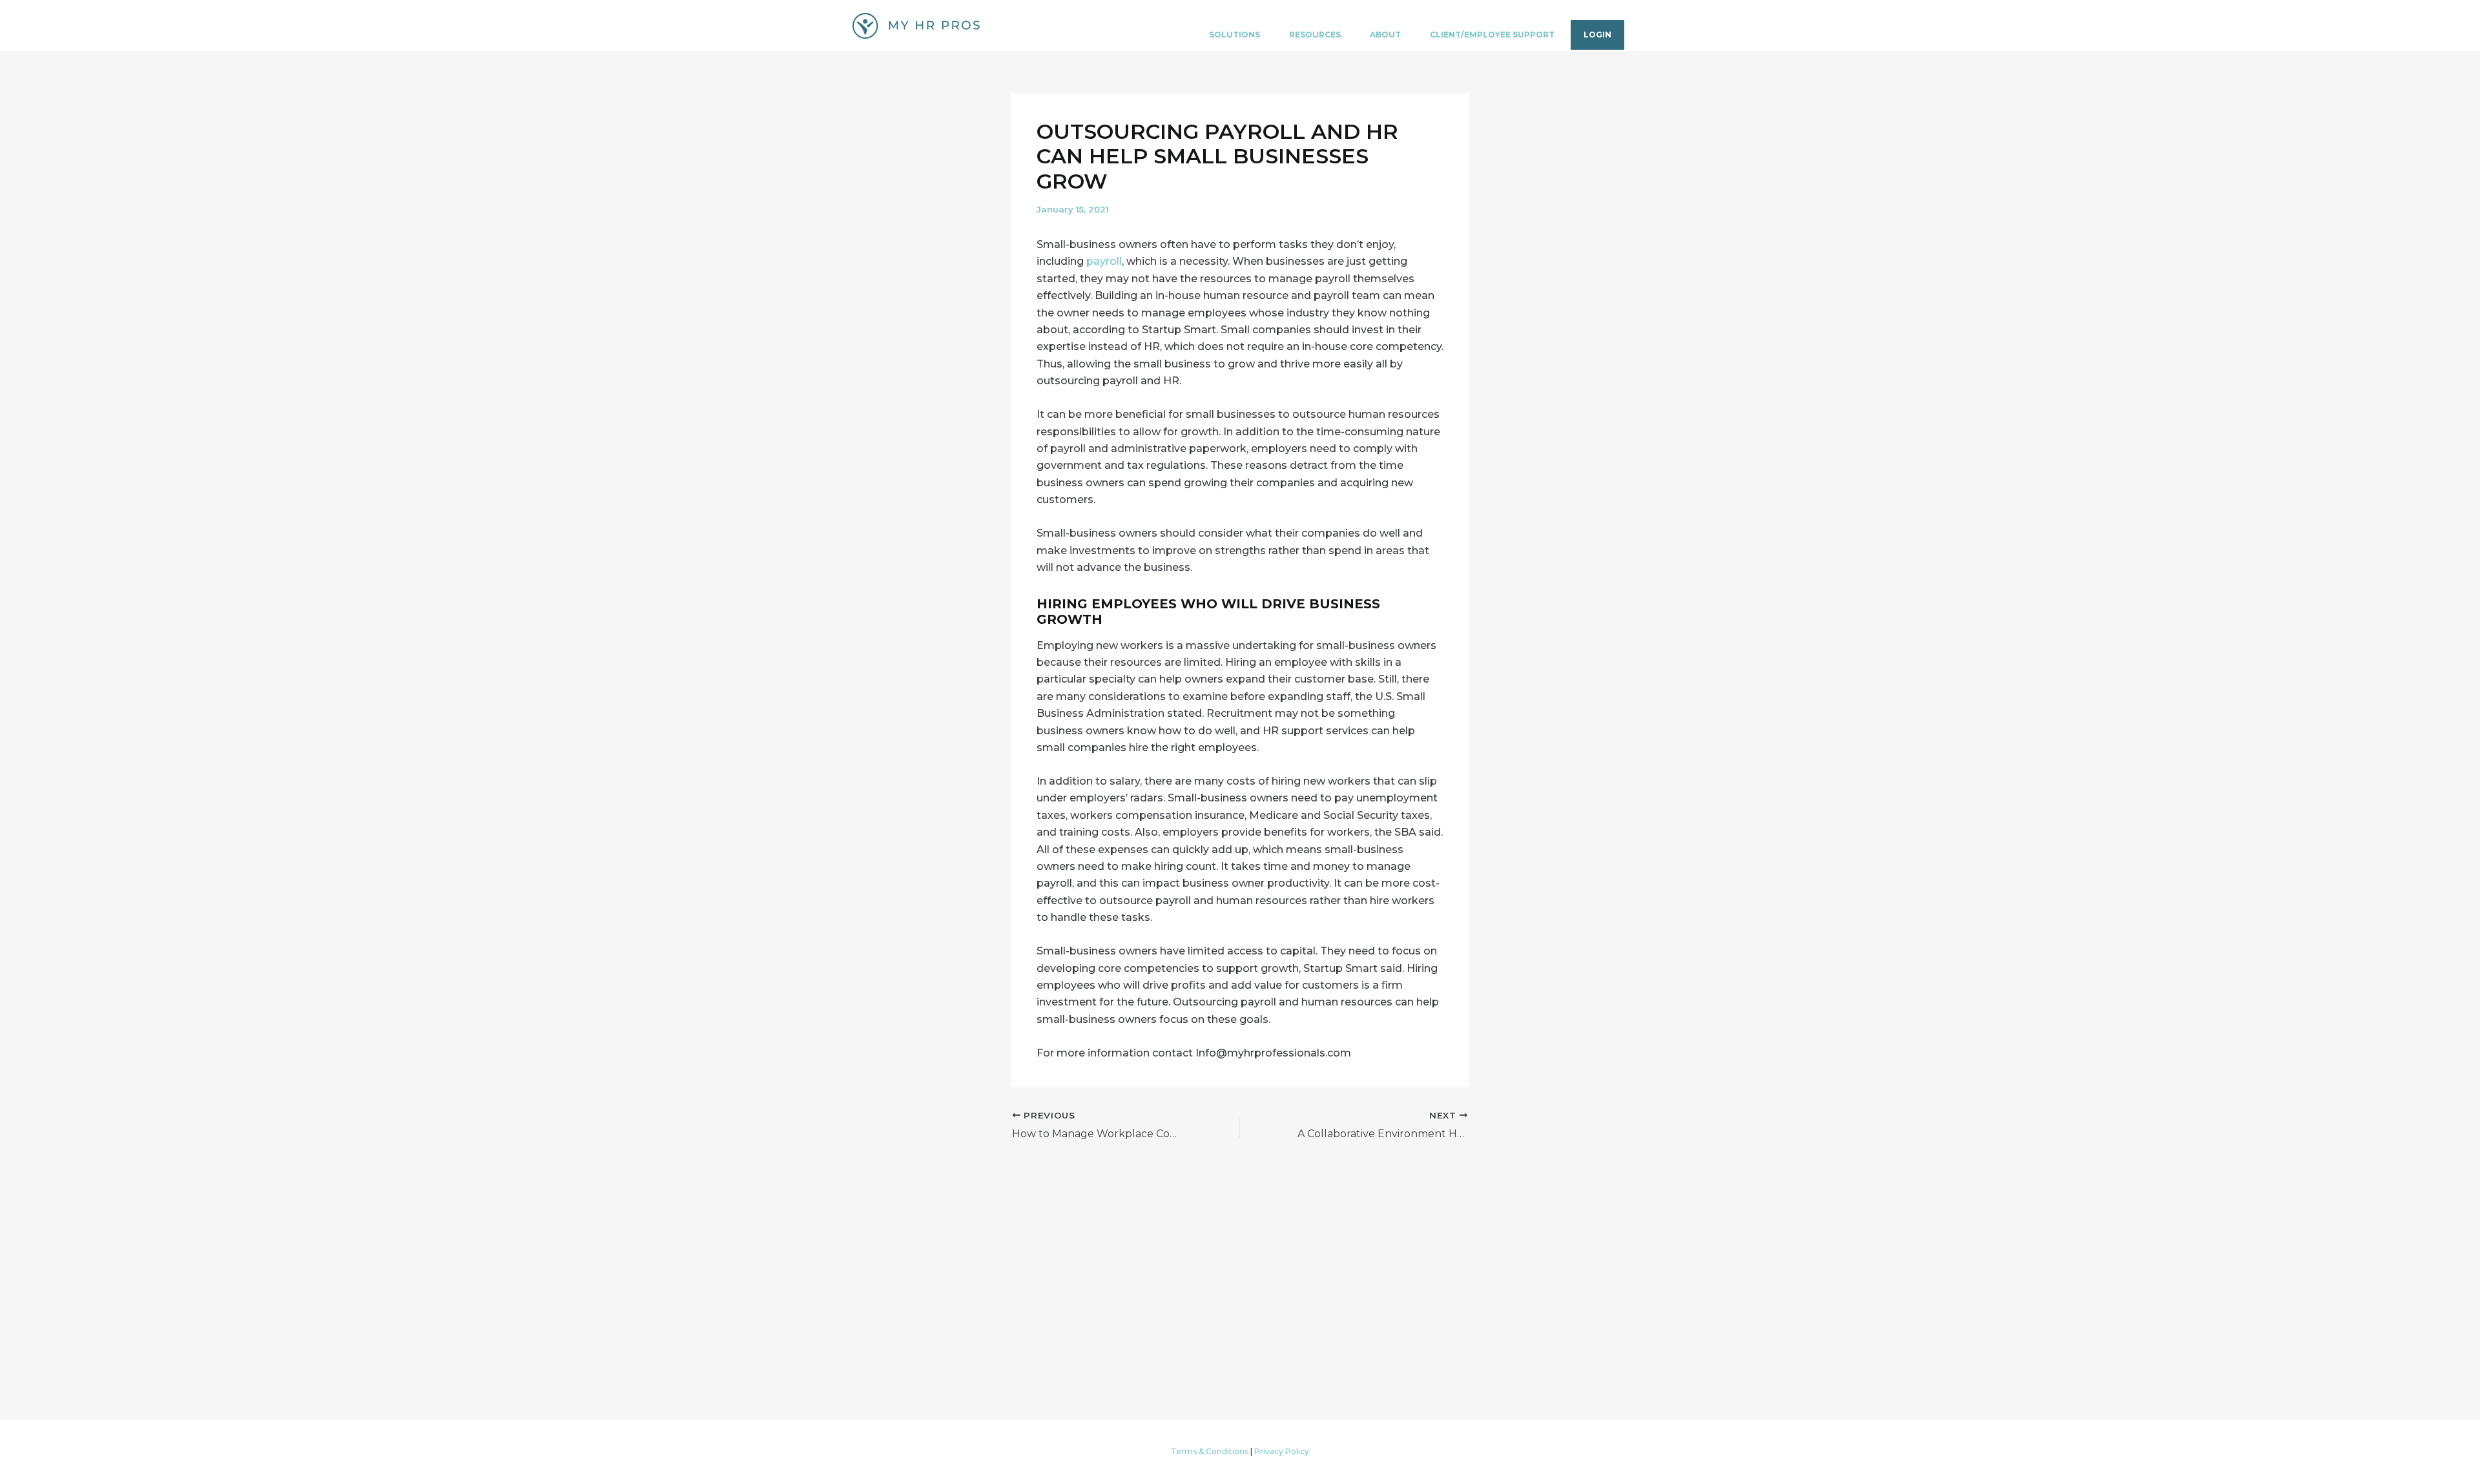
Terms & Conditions (1210, 1451)
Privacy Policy (1282, 1451)
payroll (1104, 261)
